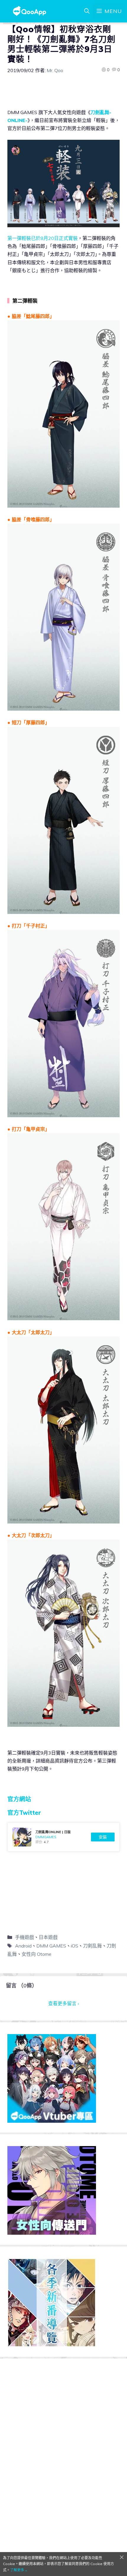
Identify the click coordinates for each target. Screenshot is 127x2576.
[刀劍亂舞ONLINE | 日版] (63, 1837)
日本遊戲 (48, 1937)
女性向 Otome (36, 1954)
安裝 (103, 1837)
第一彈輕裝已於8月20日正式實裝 (43, 238)
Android (23, 1946)
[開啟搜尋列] (87, 11)
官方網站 (19, 1799)
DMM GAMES (51, 1946)
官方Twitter (24, 1813)
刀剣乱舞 (92, 1946)
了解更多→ (19, 2570)
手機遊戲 (25, 1937)
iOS (75, 1946)
